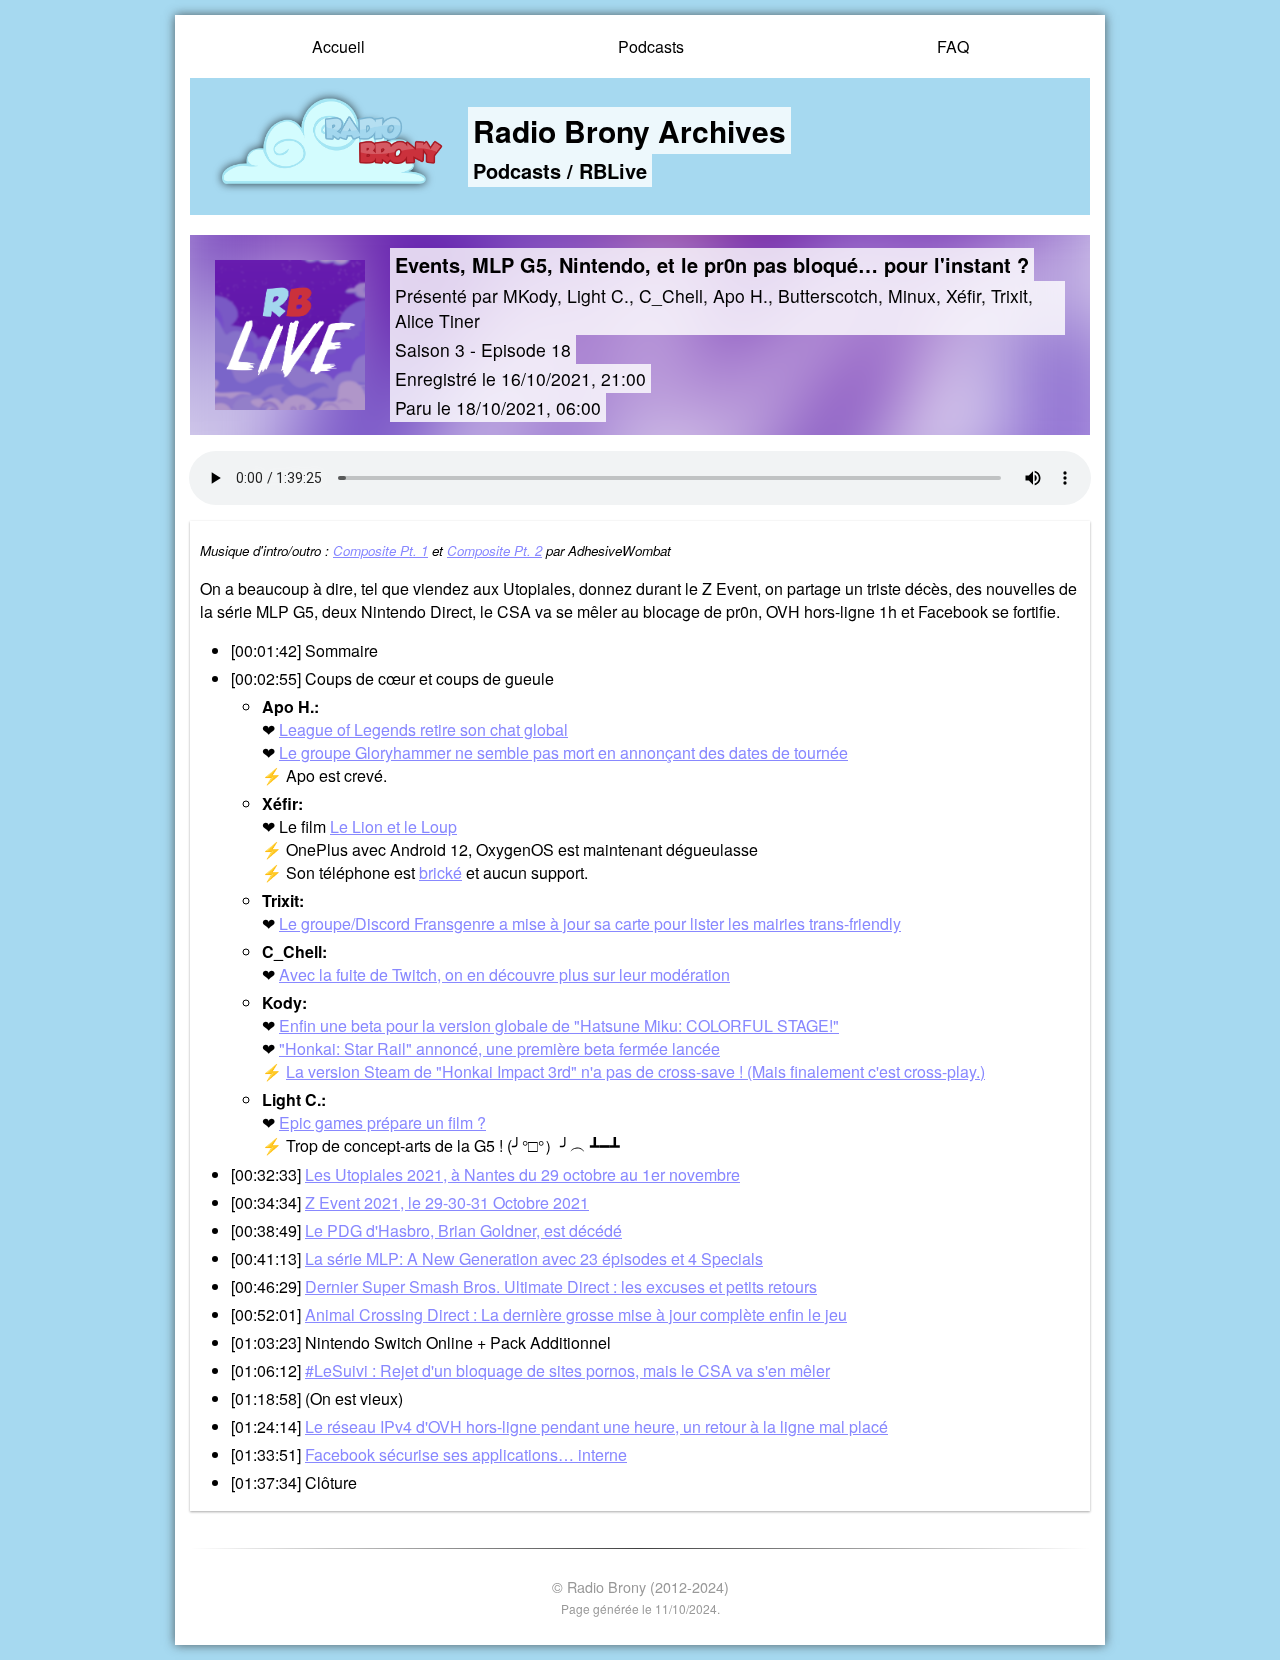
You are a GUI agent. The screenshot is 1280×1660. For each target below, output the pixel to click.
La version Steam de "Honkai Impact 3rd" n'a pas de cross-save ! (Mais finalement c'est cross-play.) (635, 1071)
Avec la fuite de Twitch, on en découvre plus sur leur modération (504, 974)
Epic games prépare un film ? (382, 1122)
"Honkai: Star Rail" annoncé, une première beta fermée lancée (499, 1048)
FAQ (953, 46)
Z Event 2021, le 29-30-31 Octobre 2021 (447, 1202)
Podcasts (651, 46)
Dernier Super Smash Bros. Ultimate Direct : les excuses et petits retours (561, 1286)
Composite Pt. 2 (494, 550)
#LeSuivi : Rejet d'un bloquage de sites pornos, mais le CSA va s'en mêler (567, 1370)
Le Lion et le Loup (393, 826)
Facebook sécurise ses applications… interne (466, 1454)
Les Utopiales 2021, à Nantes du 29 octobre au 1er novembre (522, 1174)
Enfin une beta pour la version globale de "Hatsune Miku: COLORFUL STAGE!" (559, 1025)
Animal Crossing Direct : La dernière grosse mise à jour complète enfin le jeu (576, 1314)
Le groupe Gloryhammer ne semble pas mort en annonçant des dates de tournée (563, 752)
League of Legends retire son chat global (423, 729)
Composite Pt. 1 (380, 550)
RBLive (613, 170)
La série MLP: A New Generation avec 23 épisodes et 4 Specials (534, 1258)
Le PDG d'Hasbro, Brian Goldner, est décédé (463, 1230)
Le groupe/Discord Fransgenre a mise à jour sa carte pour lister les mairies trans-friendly (590, 923)
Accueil (338, 46)
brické (440, 872)
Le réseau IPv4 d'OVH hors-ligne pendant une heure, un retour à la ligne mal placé (596, 1426)
